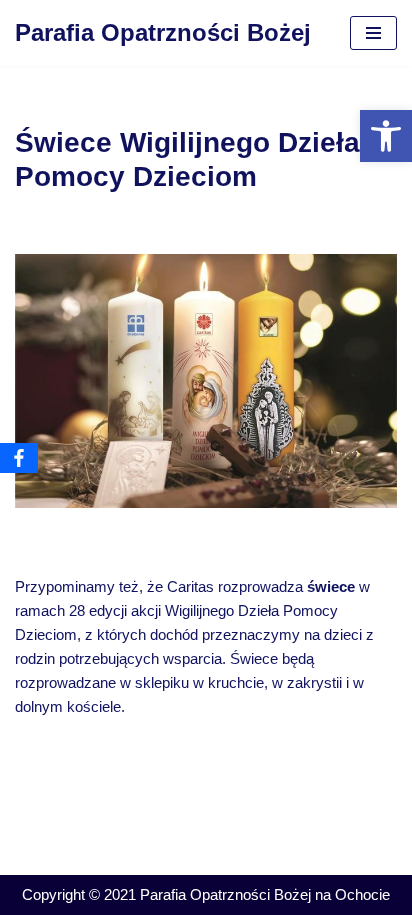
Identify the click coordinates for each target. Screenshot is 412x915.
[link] (386, 136)
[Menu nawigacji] (373, 33)
